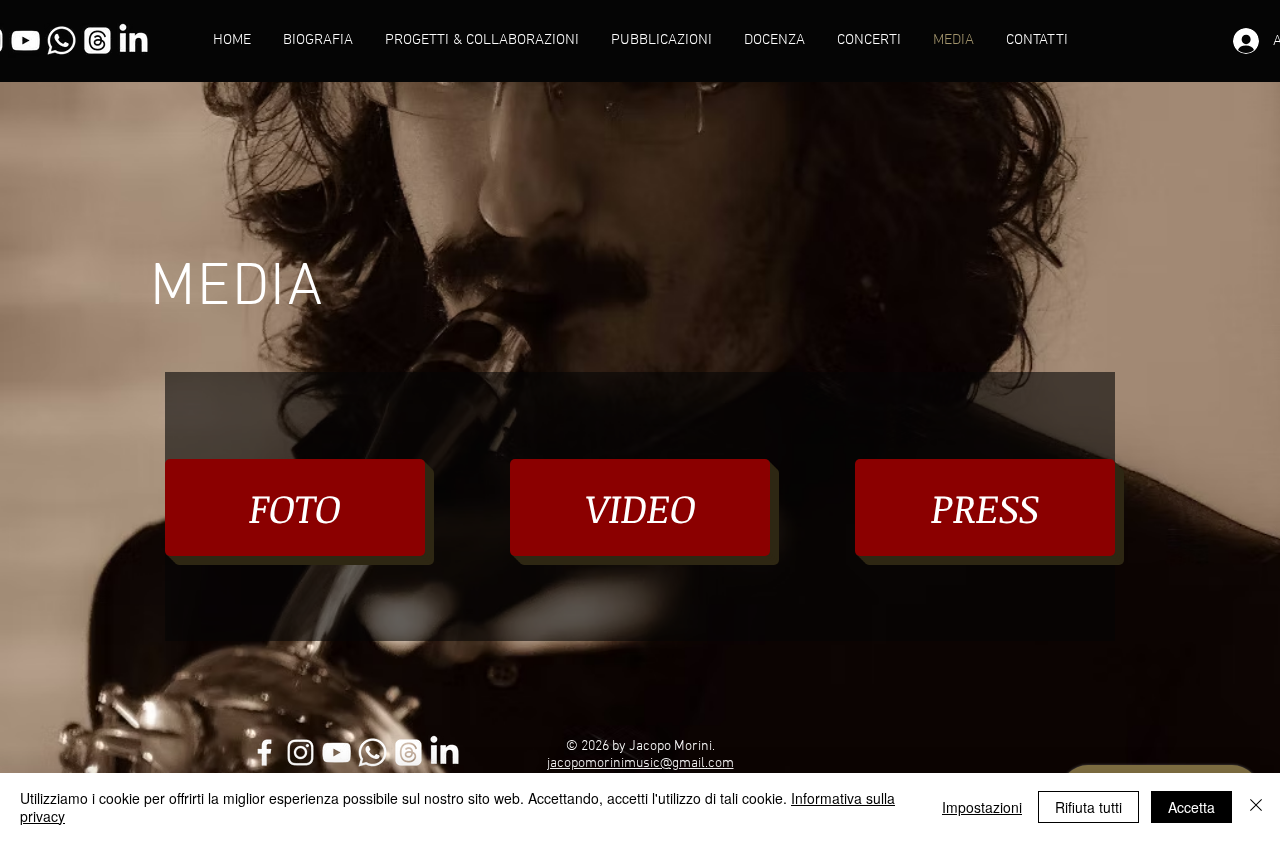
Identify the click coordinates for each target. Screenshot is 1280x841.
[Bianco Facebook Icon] (264, 752)
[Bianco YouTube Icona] (25, 40)
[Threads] (97, 40)
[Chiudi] (1256, 807)
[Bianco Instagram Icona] (300, 752)
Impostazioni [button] (982, 807)
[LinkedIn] (133, 40)
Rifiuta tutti (1088, 807)
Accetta (1191, 807)
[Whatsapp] (61, 40)
